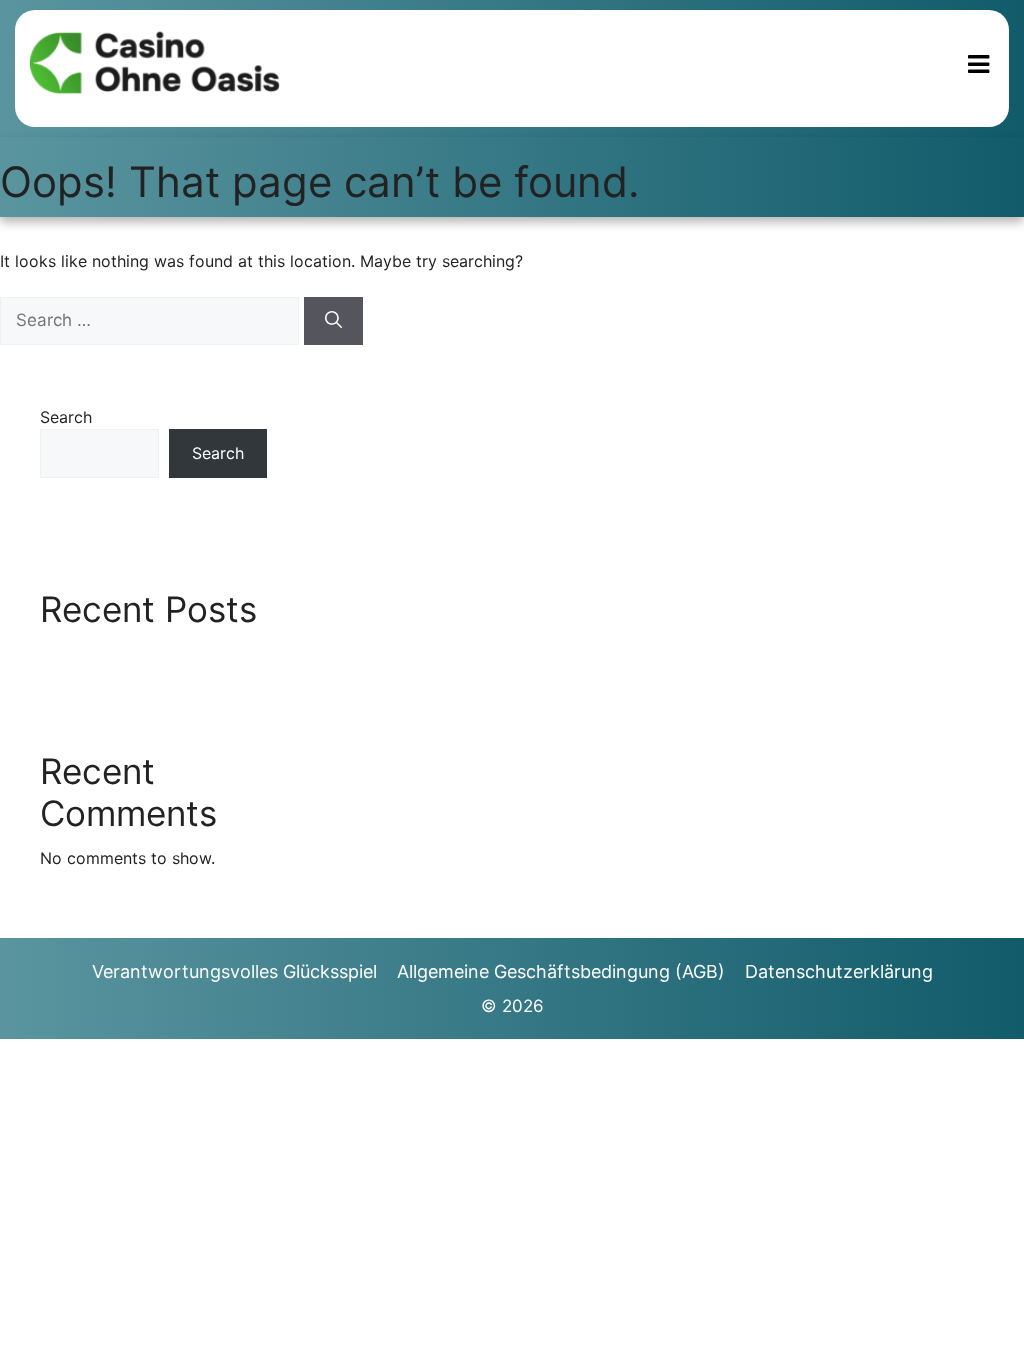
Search (66, 417)
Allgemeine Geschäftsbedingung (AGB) (561, 971)
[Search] (333, 321)
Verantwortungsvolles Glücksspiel (234, 971)
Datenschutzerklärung (839, 971)
